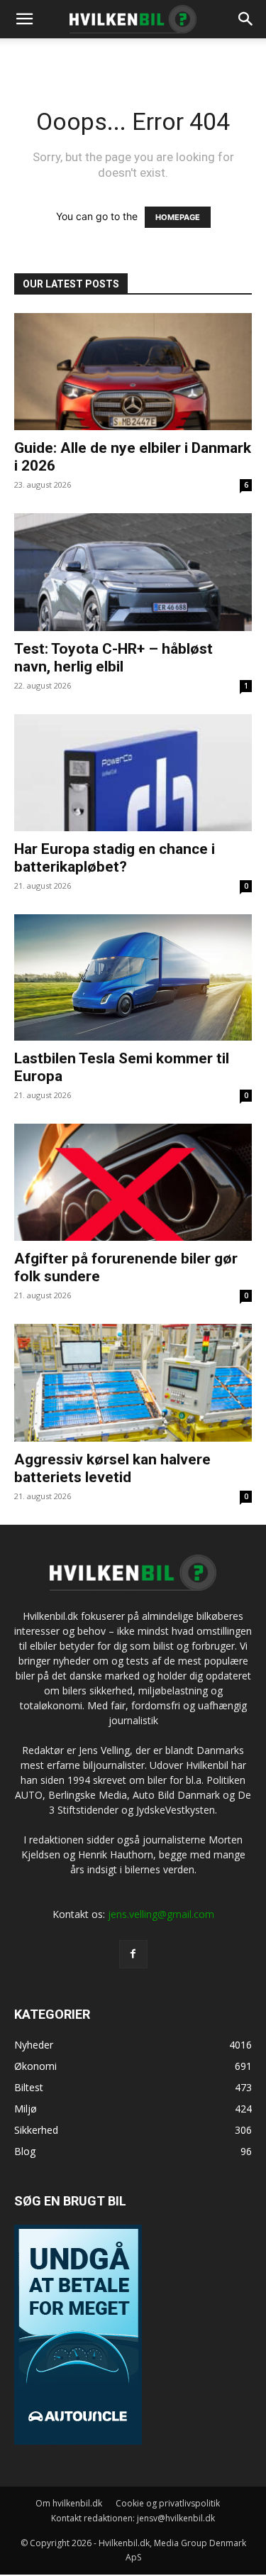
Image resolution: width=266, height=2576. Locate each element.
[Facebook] (133, 1954)
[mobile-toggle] (24, 19)
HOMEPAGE (178, 217)
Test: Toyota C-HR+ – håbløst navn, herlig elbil (113, 658)
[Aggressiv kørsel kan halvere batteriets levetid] (133, 1382)
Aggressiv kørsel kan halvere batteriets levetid (112, 1468)
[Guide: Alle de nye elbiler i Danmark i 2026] (133, 372)
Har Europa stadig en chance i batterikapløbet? (115, 858)
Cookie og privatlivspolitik (168, 2503)
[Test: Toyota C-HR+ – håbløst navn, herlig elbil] (133, 572)
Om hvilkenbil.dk (69, 2503)
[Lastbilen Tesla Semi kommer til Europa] (133, 977)
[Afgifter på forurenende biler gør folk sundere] (133, 1182)
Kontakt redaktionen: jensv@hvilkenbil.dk (133, 2518)
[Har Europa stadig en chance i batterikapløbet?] (133, 773)
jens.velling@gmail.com (161, 1914)
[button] (246, 19)
